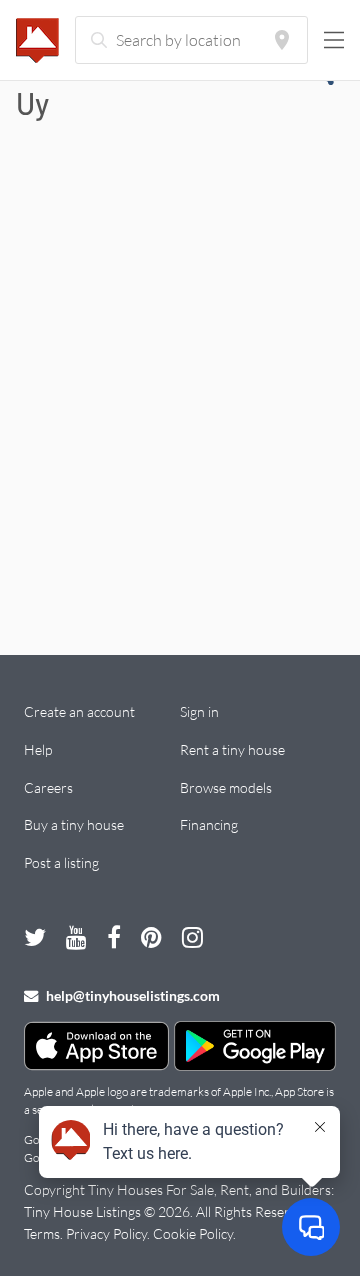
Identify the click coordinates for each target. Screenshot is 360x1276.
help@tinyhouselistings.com (131, 995)
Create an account (79, 711)
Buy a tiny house (74, 824)
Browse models (226, 787)
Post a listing (61, 862)
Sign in (199, 711)
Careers (48, 787)
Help (38, 749)
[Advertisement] (180, 401)
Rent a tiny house (232, 749)
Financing (209, 824)
